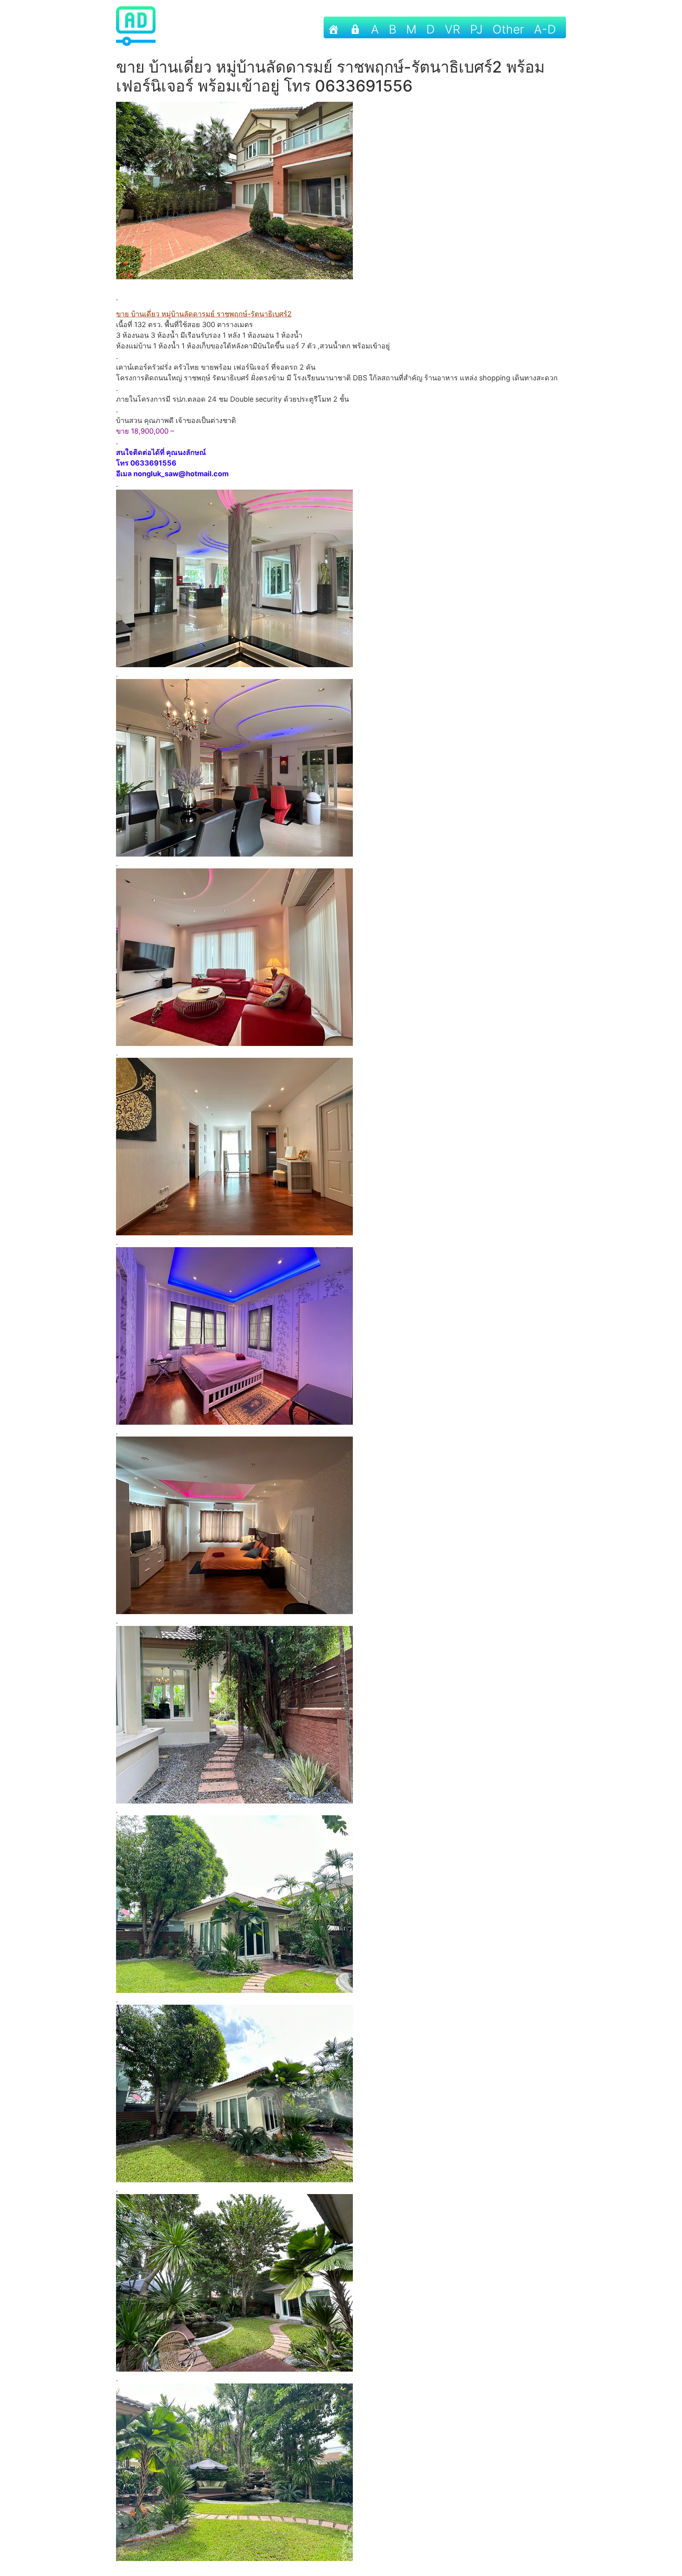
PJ (476, 29)
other (508, 29)
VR (452, 29)
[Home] (334, 27)
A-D (545, 29)
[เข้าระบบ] (355, 27)
